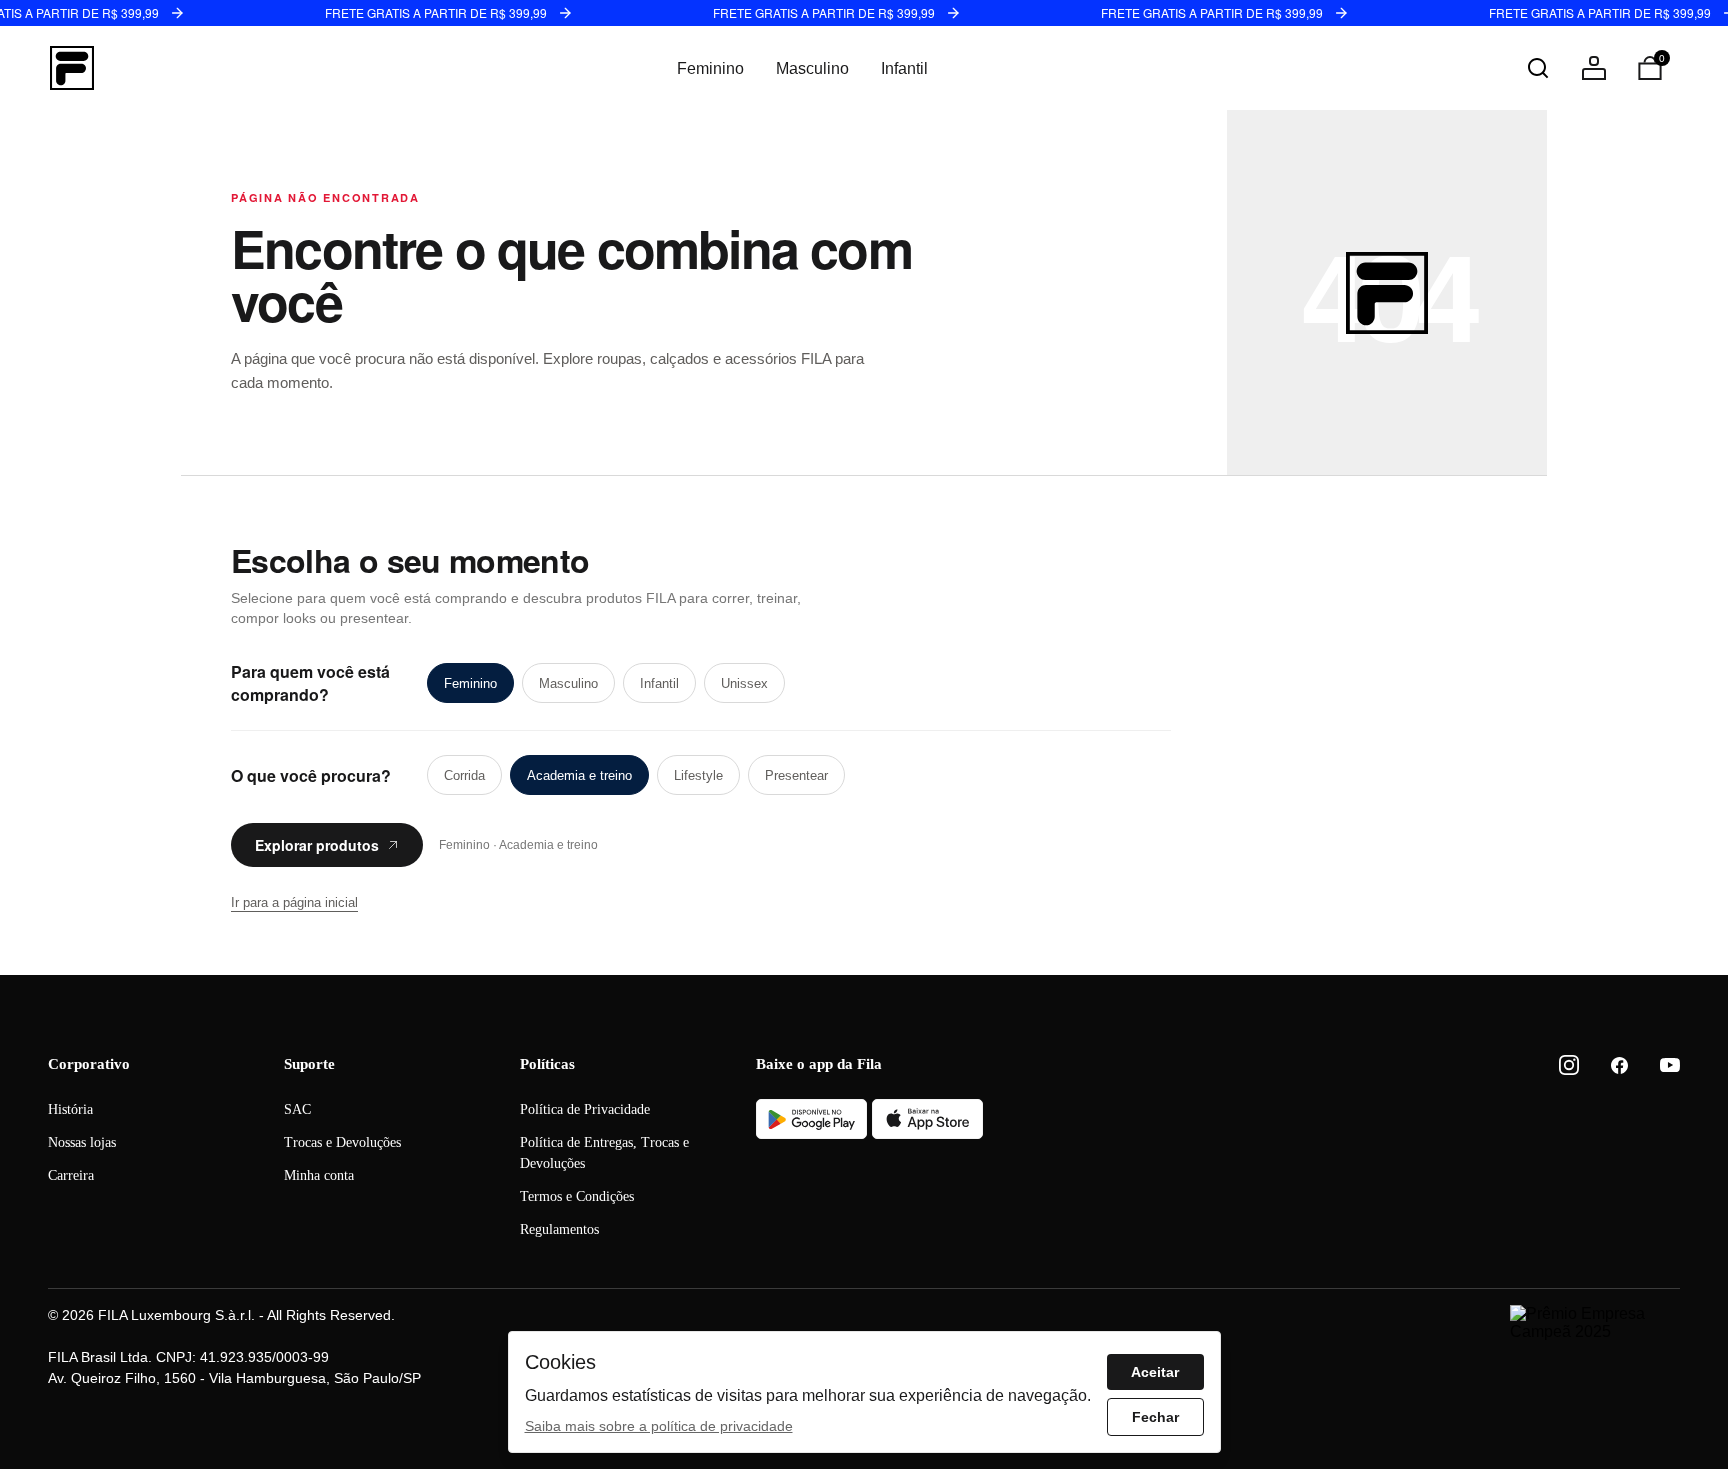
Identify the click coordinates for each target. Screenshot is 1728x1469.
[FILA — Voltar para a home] (72, 68)
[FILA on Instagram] (1569, 1065)
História (70, 1109)
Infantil (904, 68)
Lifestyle (698, 775)
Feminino (710, 68)
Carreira (71, 1175)
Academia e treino (579, 775)
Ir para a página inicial (294, 902)
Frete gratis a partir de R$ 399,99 (436, 12)
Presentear (796, 775)
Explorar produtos (317, 845)
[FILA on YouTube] (1670, 1065)
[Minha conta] (1594, 68)
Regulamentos (559, 1229)
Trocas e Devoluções (342, 1142)
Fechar (1155, 1417)
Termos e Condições (577, 1196)
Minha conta (319, 1175)
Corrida (464, 775)
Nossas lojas (82, 1142)
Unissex (744, 683)
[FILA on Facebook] (1619, 1065)
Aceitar (1155, 1372)
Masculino (812, 68)
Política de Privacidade (585, 1109)
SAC (297, 1109)
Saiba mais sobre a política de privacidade (659, 1426)
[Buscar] (1538, 68)
